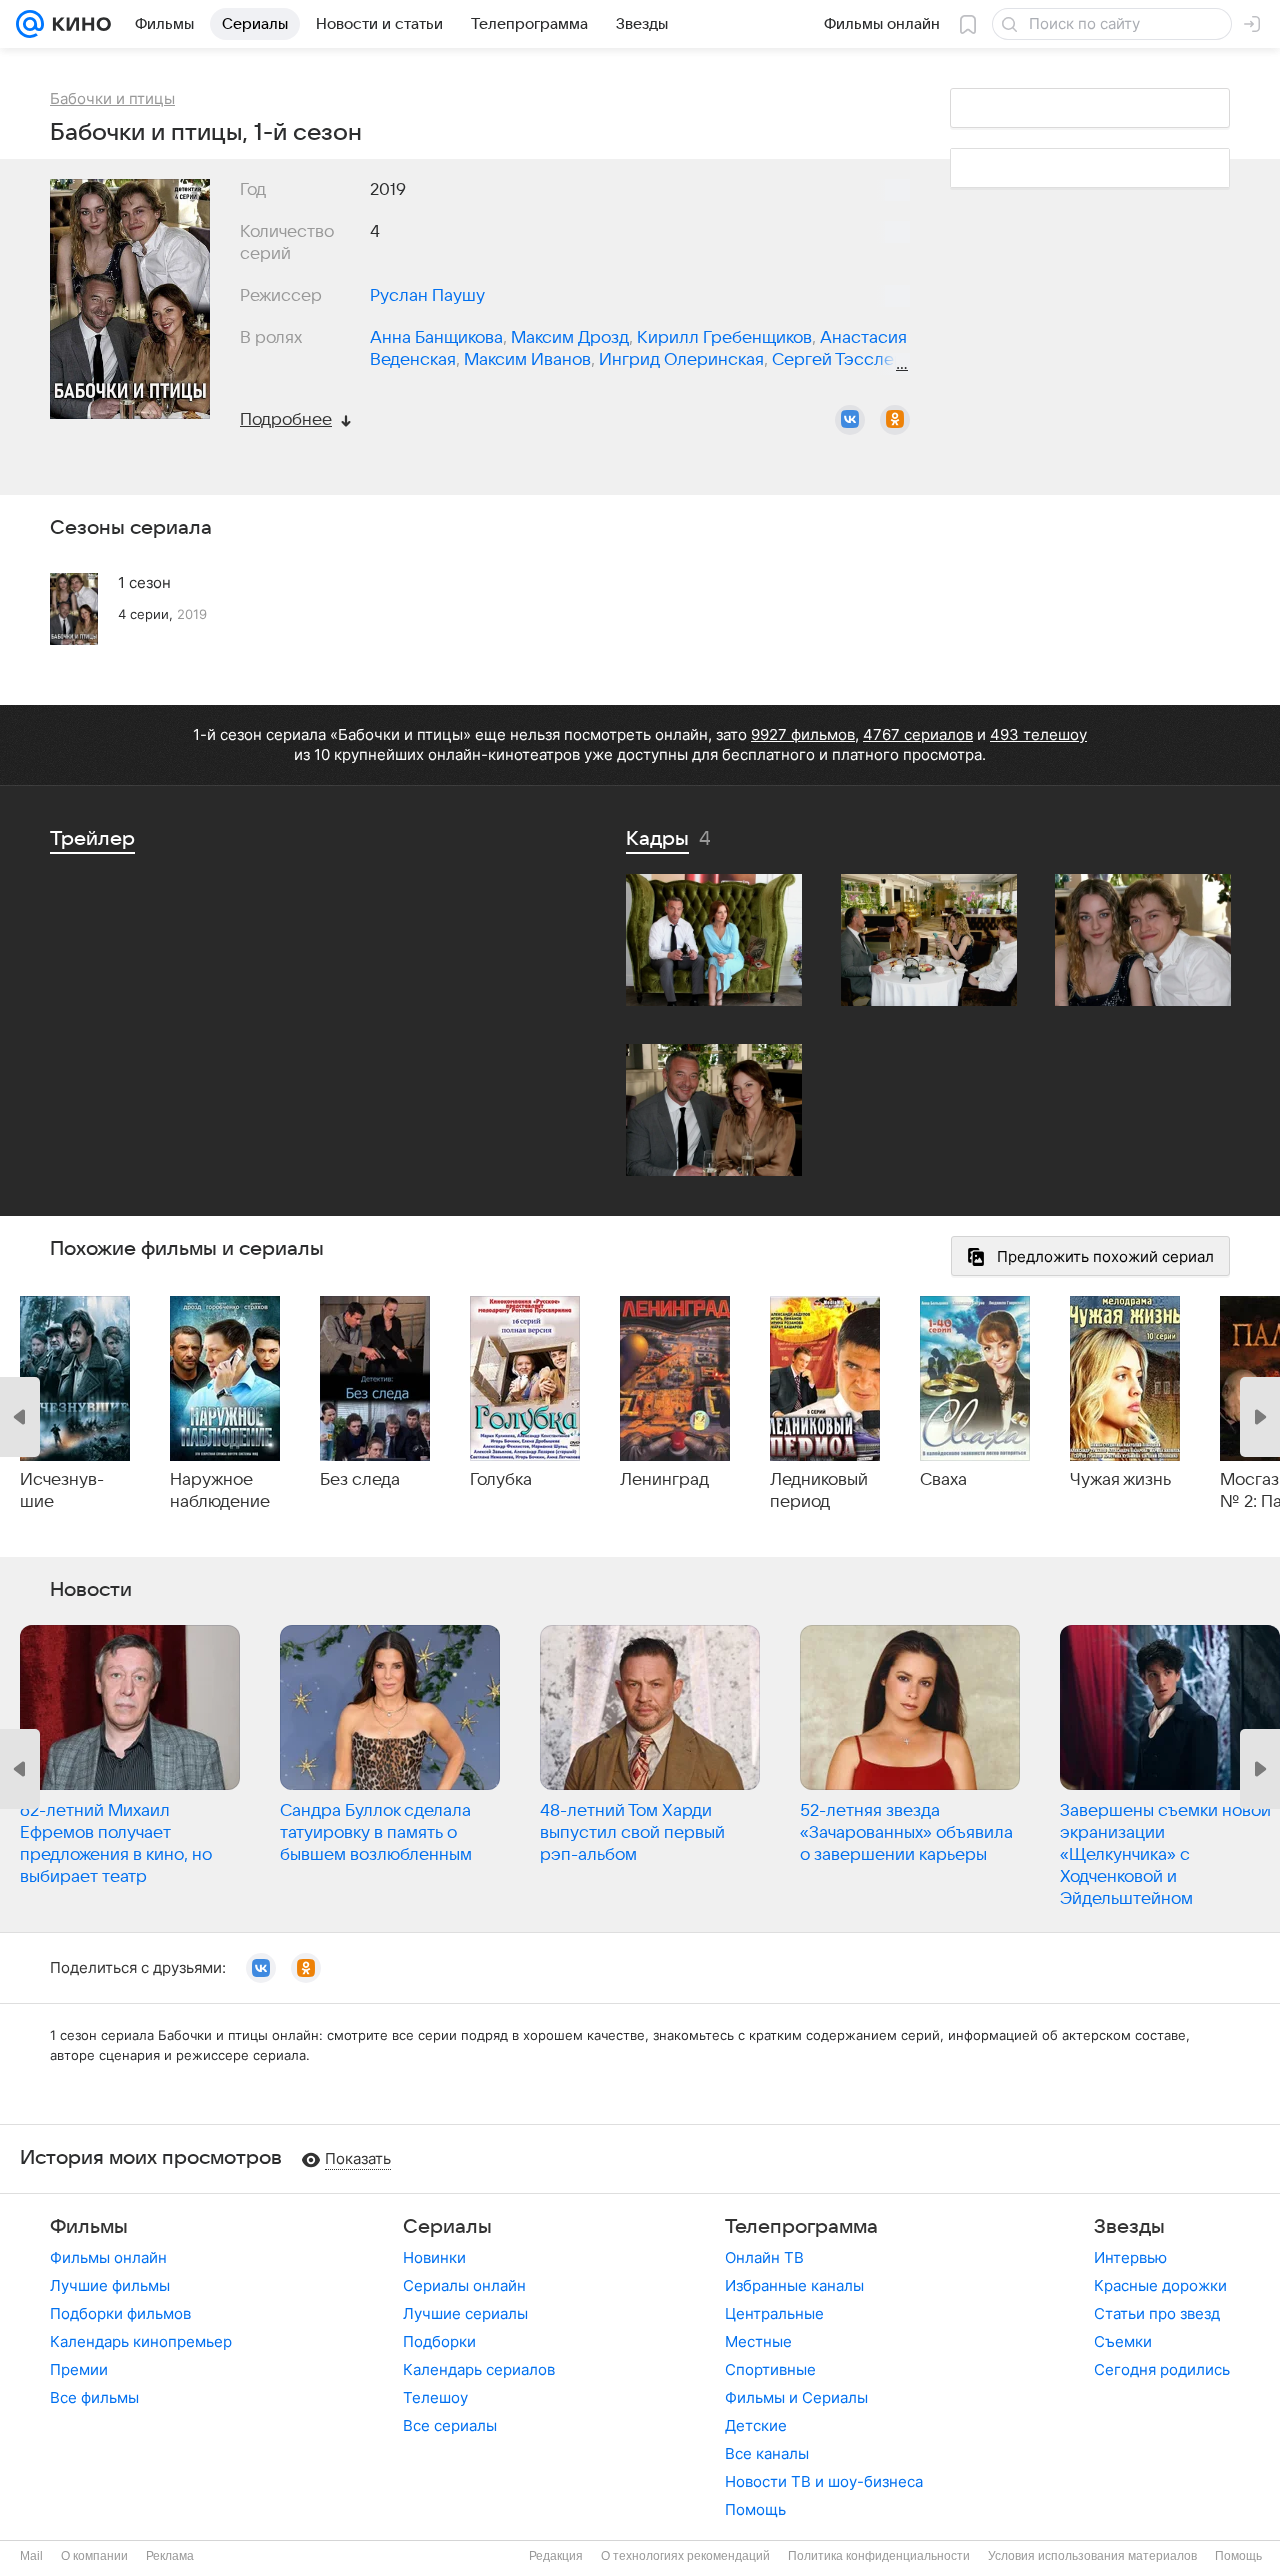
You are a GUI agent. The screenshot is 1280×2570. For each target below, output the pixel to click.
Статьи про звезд (1157, 2313)
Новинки (434, 2257)
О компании (94, 2556)
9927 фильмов (803, 734)
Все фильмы (94, 2397)
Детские (756, 2425)
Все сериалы (450, 2425)
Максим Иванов (527, 360)
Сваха (943, 1480)
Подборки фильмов (120, 2313)
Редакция (556, 2556)
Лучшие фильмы (110, 2285)
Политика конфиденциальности (879, 2556)
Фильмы (89, 2227)
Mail (31, 2556)
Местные (758, 2341)
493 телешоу (1038, 734)
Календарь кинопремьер (141, 2341)
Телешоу (435, 2397)
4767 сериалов (918, 734)
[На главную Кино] (77, 24)
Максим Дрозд (570, 338)
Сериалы (447, 2227)
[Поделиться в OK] (895, 420)
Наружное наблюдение (220, 1491)
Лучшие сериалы (465, 2313)
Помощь (755, 2509)
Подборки (439, 2341)
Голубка (501, 1480)
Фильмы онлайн (108, 2257)
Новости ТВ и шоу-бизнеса (824, 2481)
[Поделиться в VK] (850, 420)
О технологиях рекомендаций (685, 2556)
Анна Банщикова (436, 338)
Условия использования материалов (1092, 2556)
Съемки (1123, 2341)
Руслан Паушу (427, 296)
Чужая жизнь (1120, 1480)
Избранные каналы (794, 2285)
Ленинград (664, 1480)
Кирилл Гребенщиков (724, 338)
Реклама (170, 2556)
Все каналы (767, 2453)
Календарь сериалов (479, 2369)
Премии (79, 2369)
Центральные (774, 2313)
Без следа (360, 1480)
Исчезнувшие (62, 1491)
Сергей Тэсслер (838, 360)
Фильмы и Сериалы (796, 2397)
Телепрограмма (801, 2227)
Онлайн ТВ (764, 2257)
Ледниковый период (819, 1491)
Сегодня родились (1162, 2369)
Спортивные (770, 2369)
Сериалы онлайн (464, 2285)
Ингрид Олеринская (681, 360)
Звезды (1129, 2227)
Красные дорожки (1160, 2285)
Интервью (1130, 2257)
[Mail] (30, 24)
